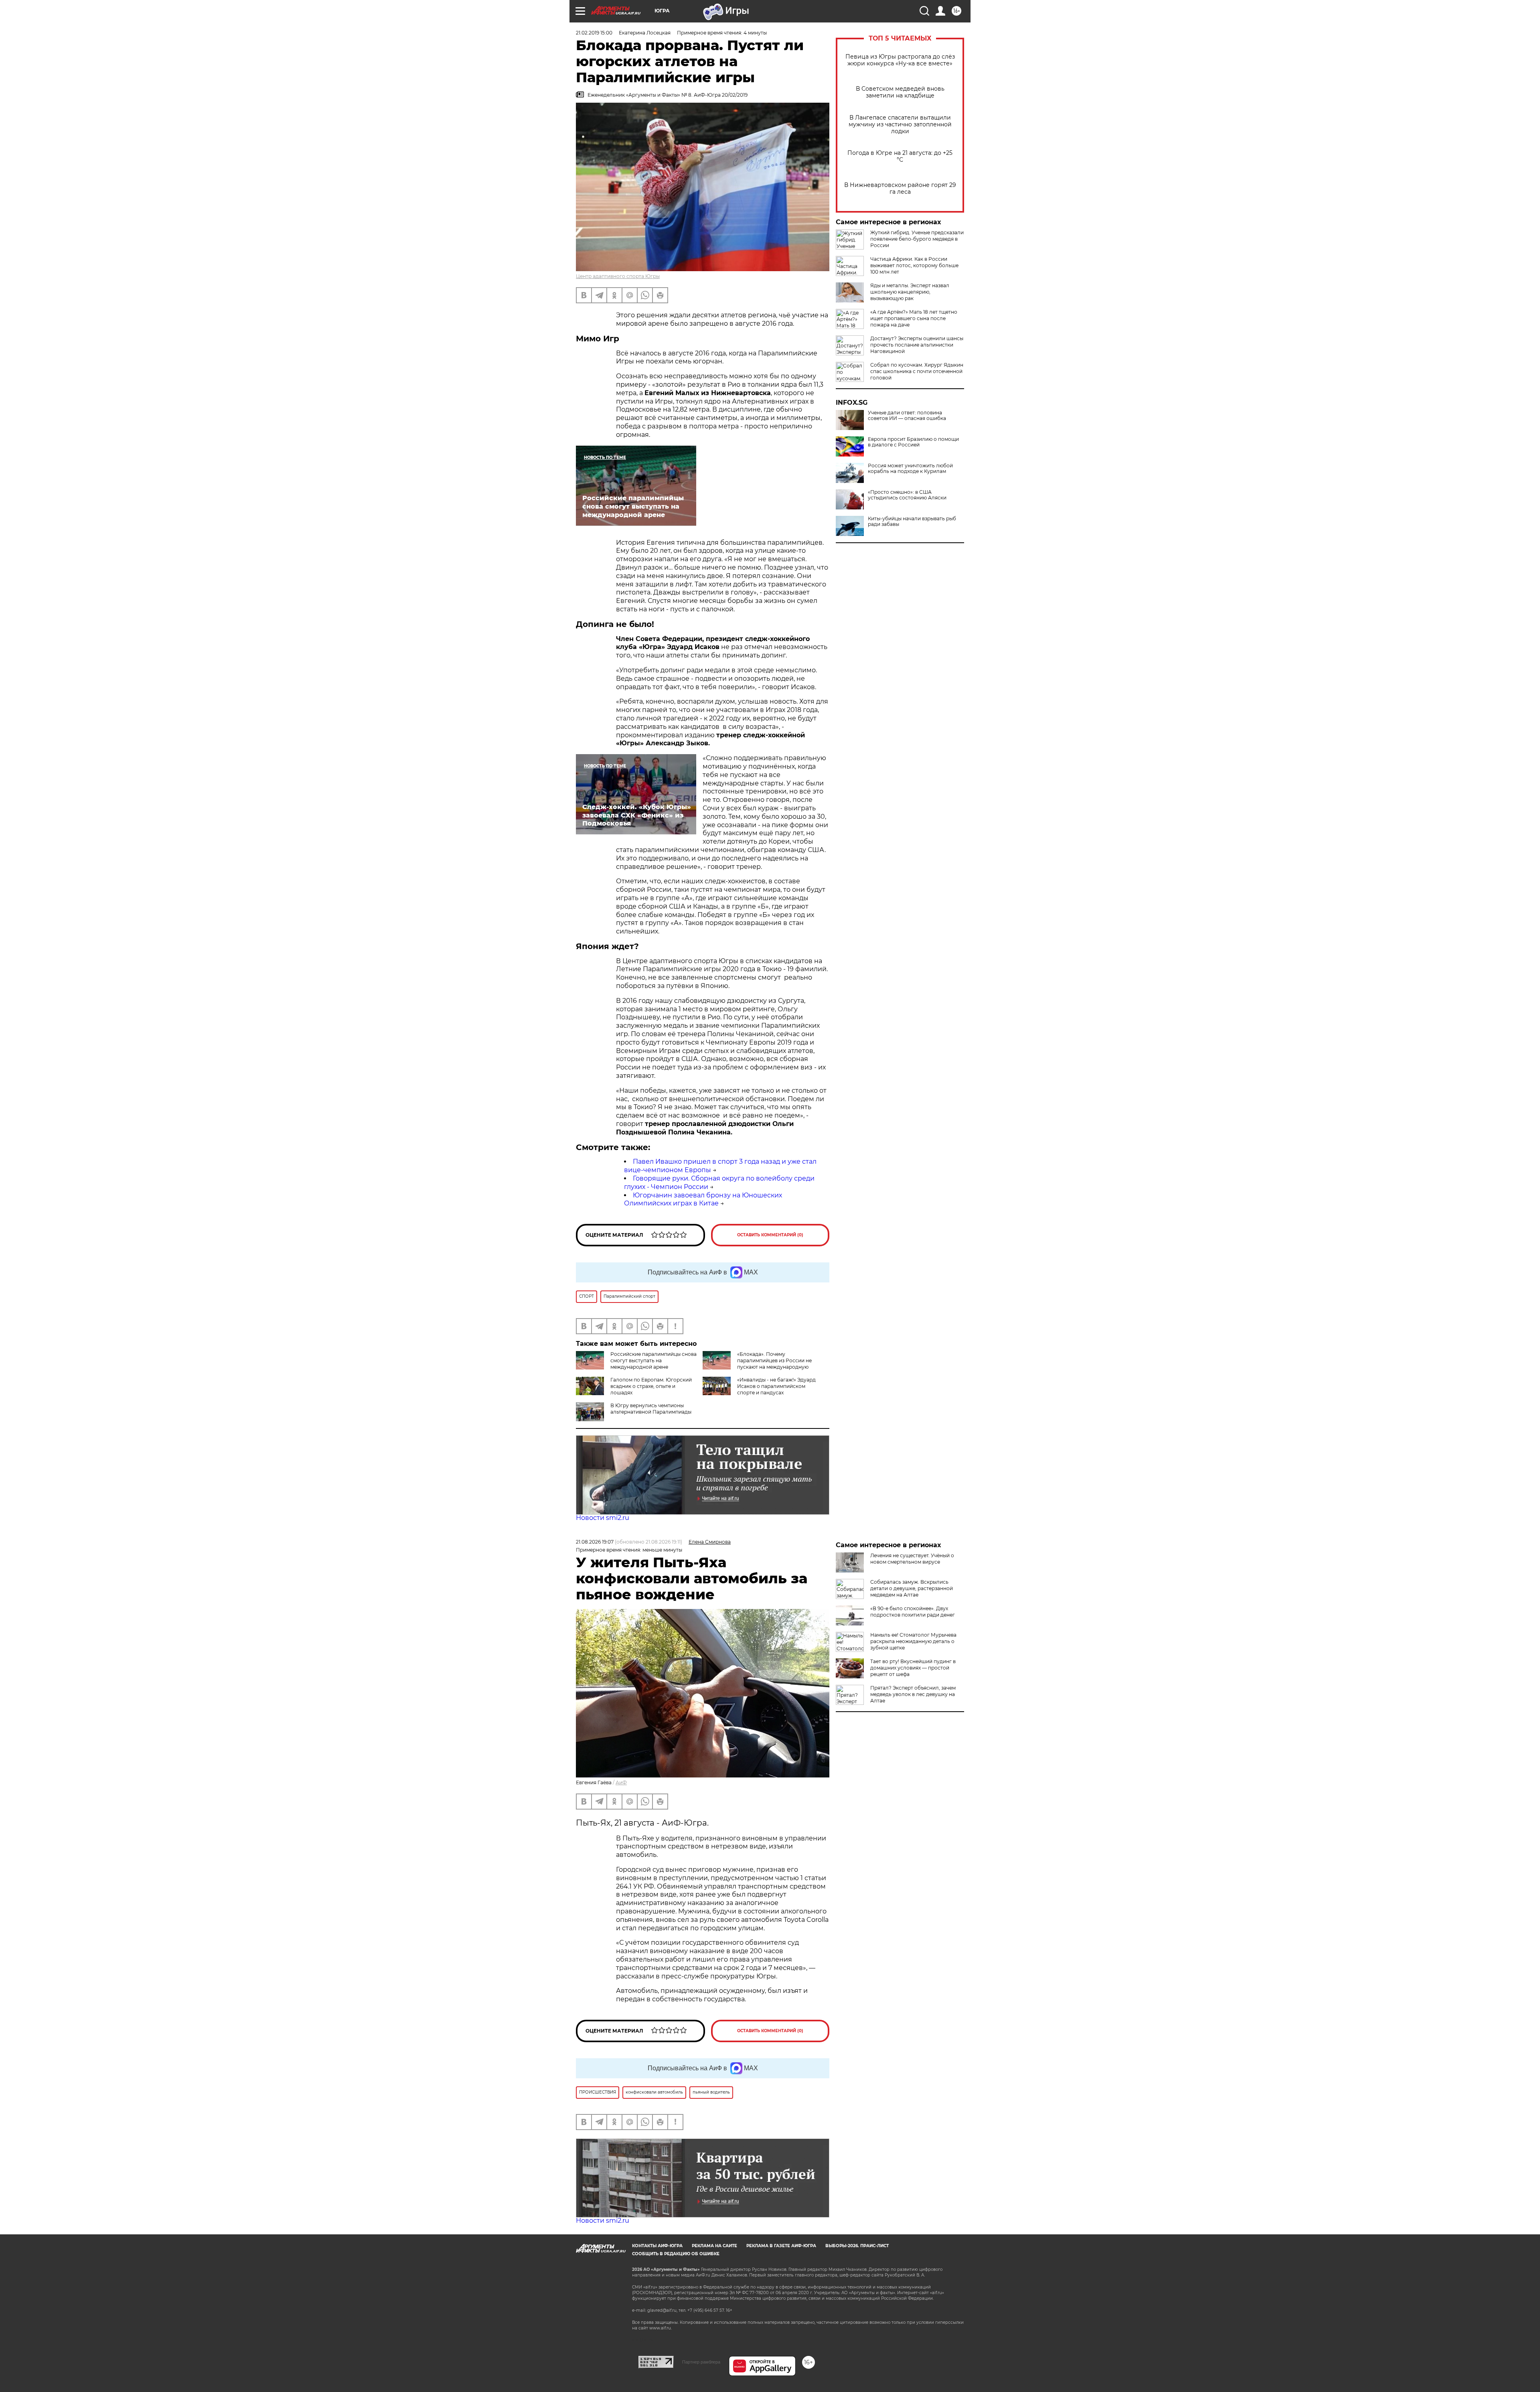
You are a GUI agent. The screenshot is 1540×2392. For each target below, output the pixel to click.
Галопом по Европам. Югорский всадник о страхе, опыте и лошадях (651, 1386)
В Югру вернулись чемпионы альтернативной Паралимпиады (651, 1409)
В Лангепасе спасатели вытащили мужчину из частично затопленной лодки (900, 125)
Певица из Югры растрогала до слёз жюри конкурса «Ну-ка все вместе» (900, 60)
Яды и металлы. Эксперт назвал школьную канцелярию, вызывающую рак (910, 292)
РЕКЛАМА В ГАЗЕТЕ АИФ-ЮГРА (781, 2246)
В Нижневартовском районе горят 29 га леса (900, 189)
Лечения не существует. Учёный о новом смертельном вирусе (912, 1559)
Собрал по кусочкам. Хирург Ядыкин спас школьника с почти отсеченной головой (917, 371)
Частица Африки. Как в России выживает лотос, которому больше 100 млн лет (914, 265)
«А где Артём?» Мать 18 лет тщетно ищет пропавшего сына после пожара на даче (914, 318)
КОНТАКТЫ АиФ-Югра (657, 2246)
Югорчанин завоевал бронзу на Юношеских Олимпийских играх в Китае (703, 1199)
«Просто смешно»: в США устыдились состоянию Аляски (907, 495)
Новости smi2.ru (603, 1518)
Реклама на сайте (714, 2246)
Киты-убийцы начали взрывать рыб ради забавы (912, 521)
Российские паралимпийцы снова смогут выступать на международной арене (653, 1360)
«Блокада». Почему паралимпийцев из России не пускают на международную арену (757, 1364)
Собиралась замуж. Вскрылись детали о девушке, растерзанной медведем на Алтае (912, 1588)
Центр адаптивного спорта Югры (618, 276)
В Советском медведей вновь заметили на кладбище (900, 92)
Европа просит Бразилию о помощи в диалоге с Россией (913, 442)
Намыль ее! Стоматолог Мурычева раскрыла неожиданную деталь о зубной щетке (913, 1641)
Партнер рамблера (701, 2362)
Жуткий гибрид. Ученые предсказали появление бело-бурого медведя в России (917, 239)
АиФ (621, 1782)
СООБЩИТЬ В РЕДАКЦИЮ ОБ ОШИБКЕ (676, 2254)
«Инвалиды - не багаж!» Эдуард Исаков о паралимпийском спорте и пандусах (776, 1386)
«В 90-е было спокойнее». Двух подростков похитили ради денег (913, 1612)
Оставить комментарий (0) (770, 1235)
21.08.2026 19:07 (595, 1542)
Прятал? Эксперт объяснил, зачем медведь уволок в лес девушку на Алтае (913, 1694)
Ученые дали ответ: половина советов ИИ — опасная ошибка (907, 416)
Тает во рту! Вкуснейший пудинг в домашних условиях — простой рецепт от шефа (913, 1668)
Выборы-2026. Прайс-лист (857, 2246)
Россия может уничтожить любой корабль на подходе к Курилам (910, 469)
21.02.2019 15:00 (594, 33)
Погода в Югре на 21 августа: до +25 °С (900, 156)
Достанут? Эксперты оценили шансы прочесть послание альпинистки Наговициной (917, 345)
